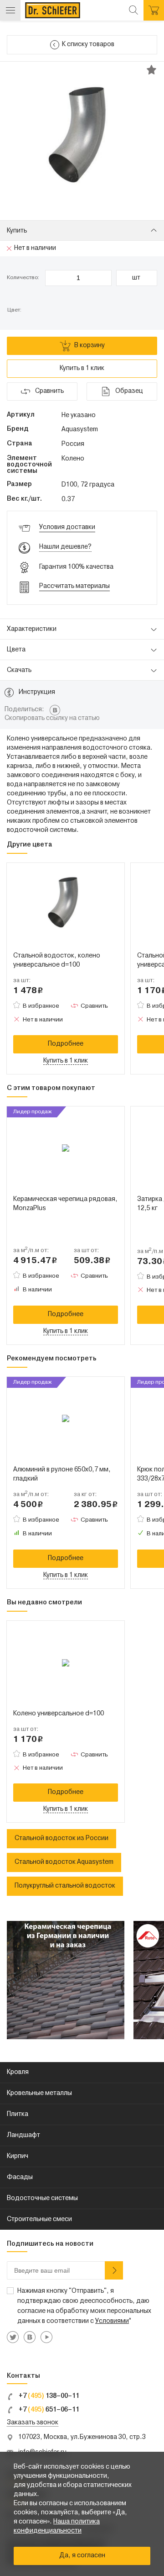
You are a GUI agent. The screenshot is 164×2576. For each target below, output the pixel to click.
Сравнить (94, 1006)
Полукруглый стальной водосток (65, 1886)
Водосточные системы (42, 2198)
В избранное (41, 1006)
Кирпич (18, 2156)
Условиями (112, 2321)
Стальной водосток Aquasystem (64, 1862)
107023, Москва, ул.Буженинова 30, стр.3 (82, 2437)
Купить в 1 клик (82, 368)
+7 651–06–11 (48, 2410)
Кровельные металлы (39, 2093)
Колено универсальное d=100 (59, 1714)
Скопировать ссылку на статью (52, 718)
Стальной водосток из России (61, 1838)
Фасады (20, 2177)
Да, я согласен (82, 2556)
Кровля (18, 2072)
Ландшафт (23, 2135)
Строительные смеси (39, 2219)
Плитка (18, 2114)
